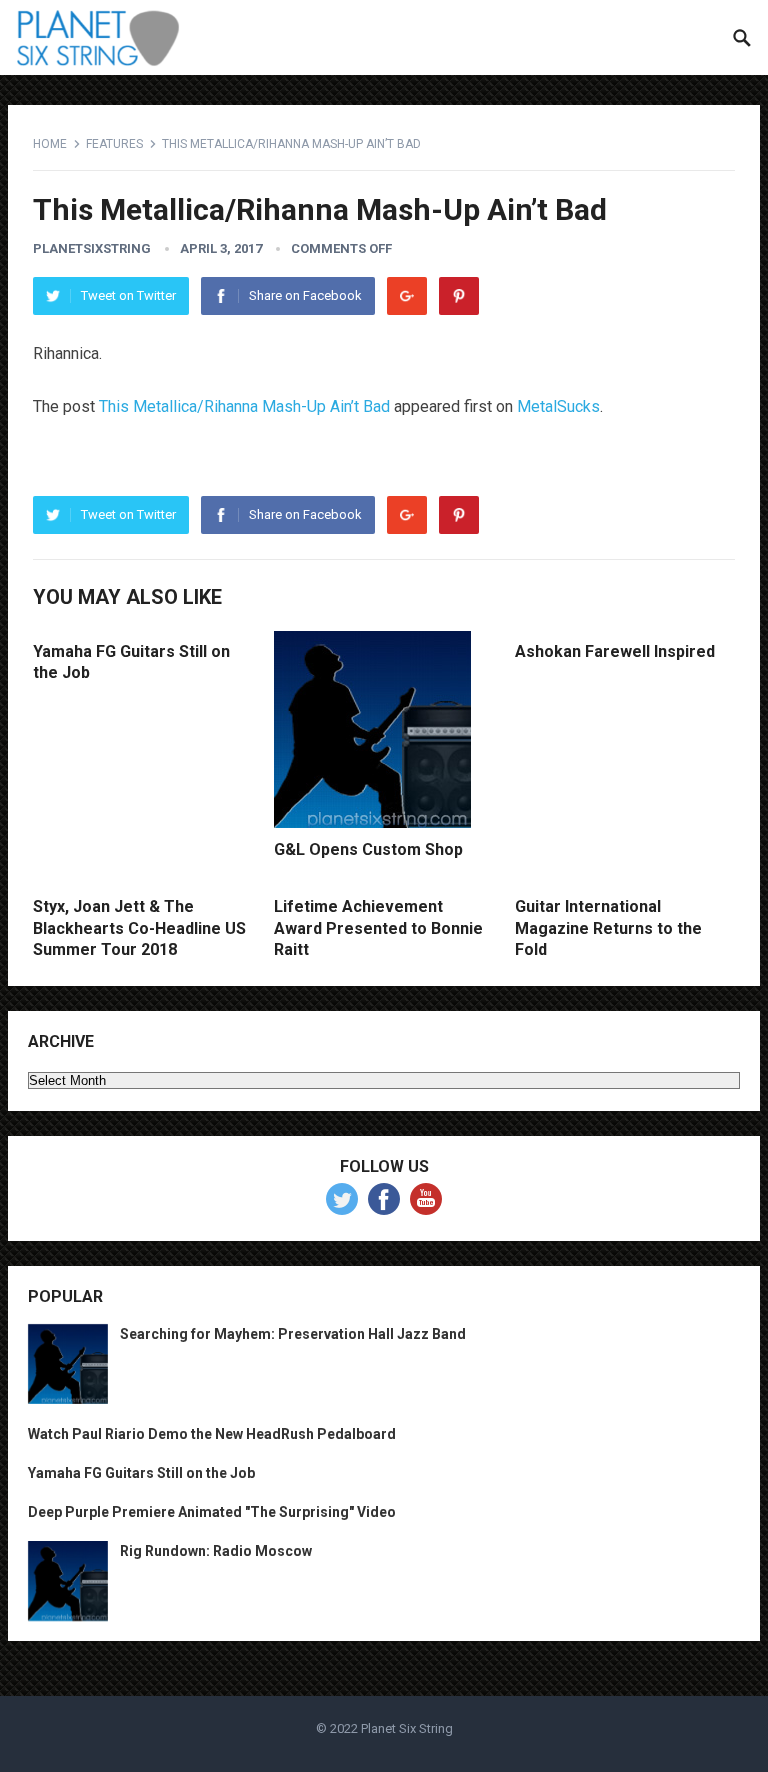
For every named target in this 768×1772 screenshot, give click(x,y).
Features (114, 144)
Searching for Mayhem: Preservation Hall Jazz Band (293, 1334)
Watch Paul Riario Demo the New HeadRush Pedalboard (212, 1434)
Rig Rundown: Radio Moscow (216, 1551)
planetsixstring (92, 248)
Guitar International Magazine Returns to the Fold (608, 928)
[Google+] (407, 296)
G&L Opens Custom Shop (368, 849)
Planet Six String (407, 1728)
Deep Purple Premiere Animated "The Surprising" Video (212, 1512)
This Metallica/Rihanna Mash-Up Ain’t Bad (244, 406)
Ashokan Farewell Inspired (615, 651)
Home (50, 144)
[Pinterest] (459, 296)
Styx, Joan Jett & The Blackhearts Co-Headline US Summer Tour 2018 (139, 928)
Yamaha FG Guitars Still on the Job (141, 1473)
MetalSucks (558, 406)
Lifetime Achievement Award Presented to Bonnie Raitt (378, 928)
